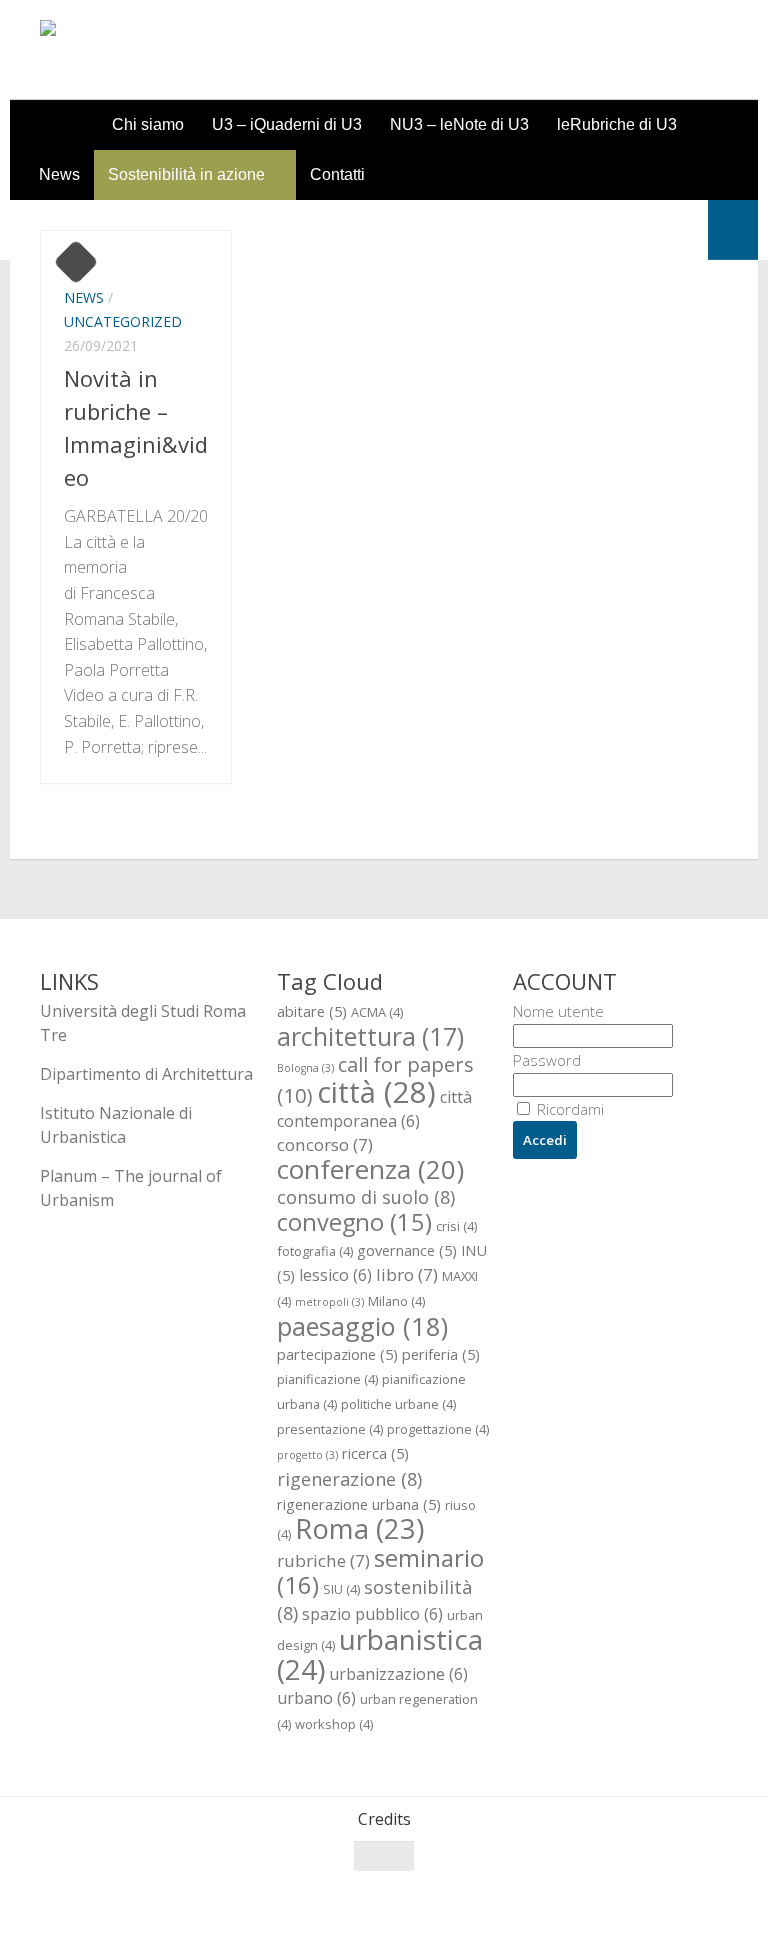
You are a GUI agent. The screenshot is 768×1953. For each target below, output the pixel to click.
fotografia (315, 1251)
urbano (316, 1698)
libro (407, 1274)
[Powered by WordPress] (121, 1911)
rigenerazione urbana (359, 1504)
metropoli (329, 1302)
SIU (341, 1589)
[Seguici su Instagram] (678, 1895)
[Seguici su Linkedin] (714, 1895)
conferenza (370, 1169)
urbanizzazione (398, 1674)
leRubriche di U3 (617, 124)
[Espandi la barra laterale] (733, 230)
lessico (335, 1275)
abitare (312, 1011)
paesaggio (362, 1326)
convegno (354, 1222)
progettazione (438, 1429)
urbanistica (380, 1654)
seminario (380, 1571)
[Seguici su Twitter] (642, 1895)
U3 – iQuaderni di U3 (287, 124)
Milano (396, 1301)
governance (407, 1250)
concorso (325, 1144)
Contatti (337, 174)
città (376, 1092)
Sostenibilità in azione (186, 174)
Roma (359, 1528)
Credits (384, 1819)
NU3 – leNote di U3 (459, 124)
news (84, 297)
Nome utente (558, 1011)
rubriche (323, 1560)
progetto (307, 1455)
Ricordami (568, 1109)
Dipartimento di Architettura (146, 1074)
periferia (441, 1354)
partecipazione (337, 1354)
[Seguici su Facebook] (606, 1895)
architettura (370, 1036)
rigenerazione (349, 1478)
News (59, 174)
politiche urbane (398, 1404)
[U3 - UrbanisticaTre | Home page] (153, 50)
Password (547, 1060)
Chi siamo (148, 124)
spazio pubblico (372, 1614)
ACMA (377, 1012)
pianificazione (327, 1379)
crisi (456, 1226)
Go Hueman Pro (287, 1911)
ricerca (375, 1453)
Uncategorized (123, 321)
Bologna (305, 1068)
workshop (334, 1724)
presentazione (330, 1429)
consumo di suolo (366, 1196)
